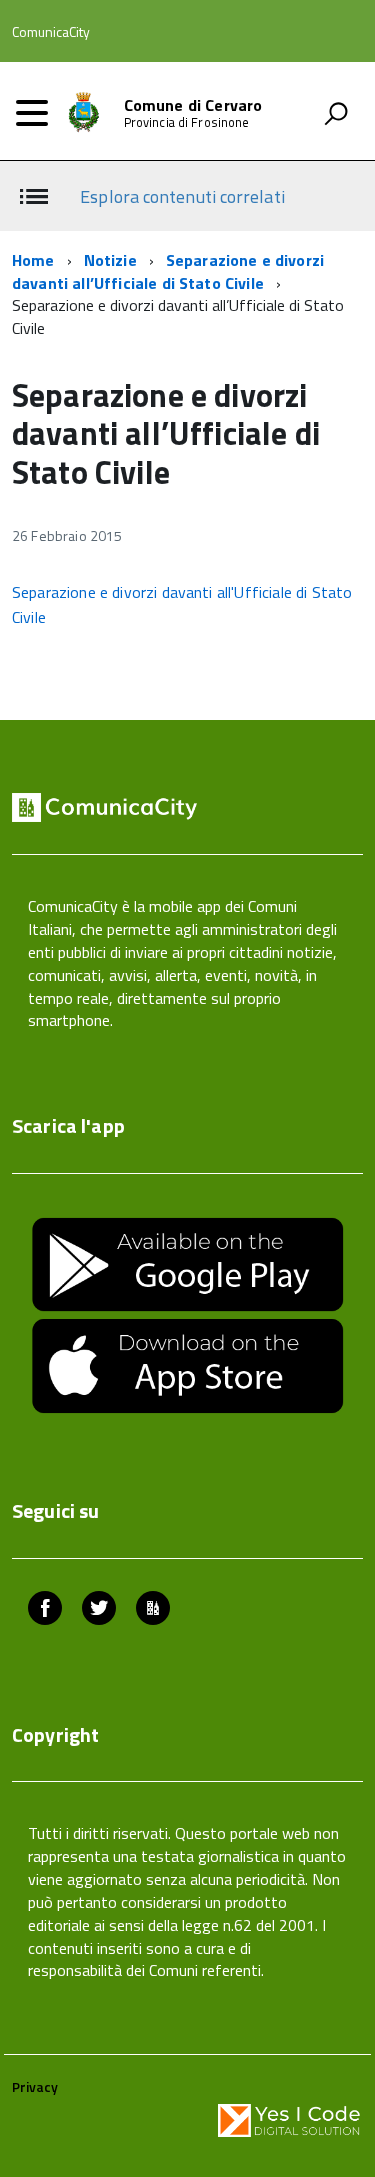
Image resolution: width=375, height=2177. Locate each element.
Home (33, 260)
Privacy (35, 2086)
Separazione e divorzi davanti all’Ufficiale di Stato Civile (168, 271)
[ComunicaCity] (153, 1610)
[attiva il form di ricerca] (336, 113)
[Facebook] (45, 1610)
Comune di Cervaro (193, 105)
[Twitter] (99, 1610)
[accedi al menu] (32, 113)
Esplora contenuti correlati (182, 196)
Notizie (110, 260)
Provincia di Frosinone (187, 122)
